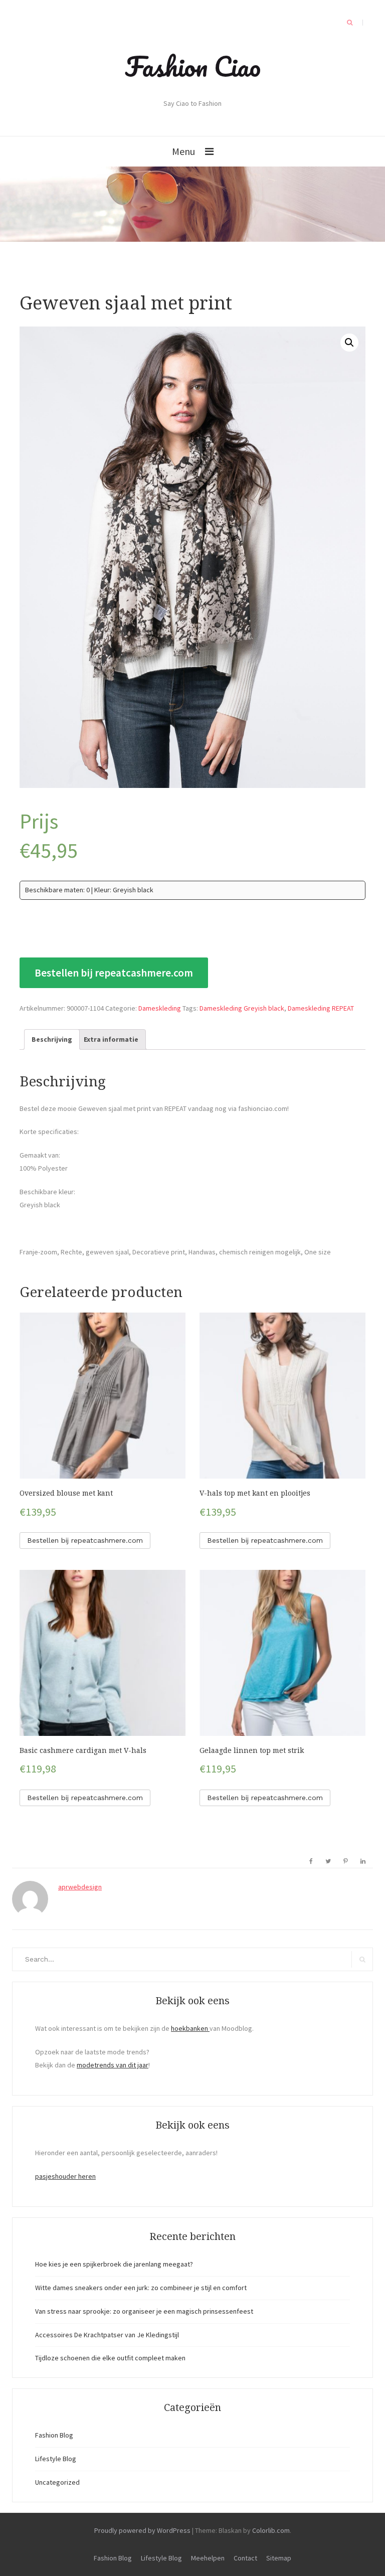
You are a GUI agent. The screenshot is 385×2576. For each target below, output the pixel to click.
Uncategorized (57, 2482)
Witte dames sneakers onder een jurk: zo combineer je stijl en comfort (141, 2288)
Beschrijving (52, 1039)
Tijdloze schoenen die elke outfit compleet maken (110, 2358)
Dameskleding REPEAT (321, 1008)
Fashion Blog (54, 2435)
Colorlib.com (271, 2530)
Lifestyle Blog (56, 2459)
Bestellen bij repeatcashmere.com (114, 973)
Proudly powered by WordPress (142, 2530)
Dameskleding (160, 1008)
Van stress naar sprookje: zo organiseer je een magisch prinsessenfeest (144, 2311)
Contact (245, 2558)
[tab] (52, 1040)
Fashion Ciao (193, 66)
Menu (183, 151)
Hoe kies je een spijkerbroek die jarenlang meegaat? (114, 2264)
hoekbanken (190, 2028)
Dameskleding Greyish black (242, 1008)
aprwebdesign (80, 1887)
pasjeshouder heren (65, 2176)
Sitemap (279, 2558)
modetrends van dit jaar (113, 2065)
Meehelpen (208, 2558)
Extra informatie (111, 1039)
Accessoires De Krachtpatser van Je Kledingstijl (107, 2335)
